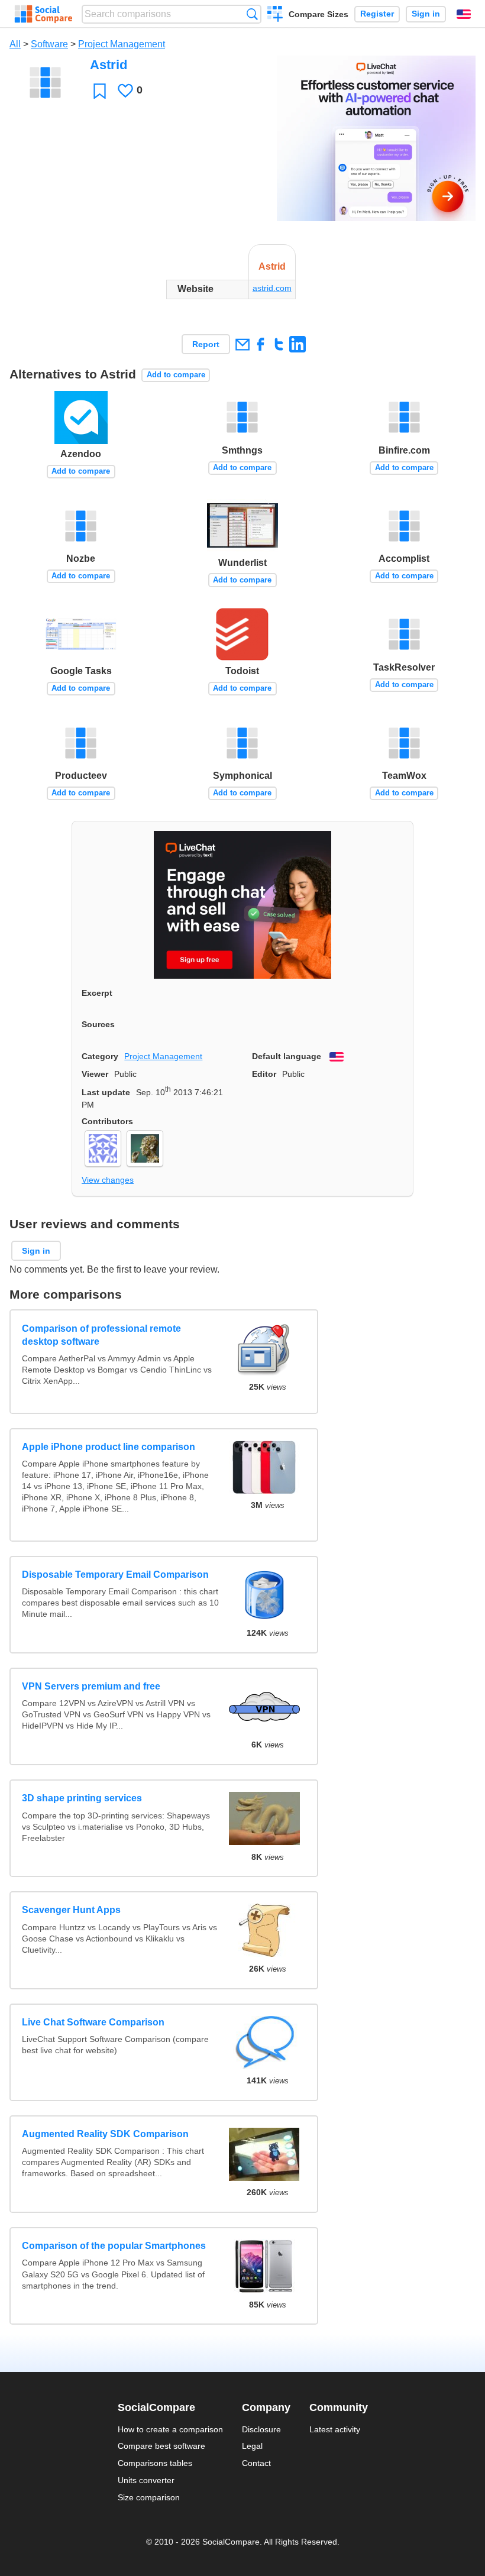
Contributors (107, 1121)
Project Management (122, 44)
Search (252, 14)
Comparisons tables (155, 2463)
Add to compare (176, 375)
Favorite (100, 91)
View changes (108, 1180)
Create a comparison (275, 15)
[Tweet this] (279, 344)
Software (49, 44)
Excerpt (97, 993)
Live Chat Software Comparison (93, 2022)
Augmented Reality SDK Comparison (105, 2134)
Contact (256, 2463)
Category (100, 1056)
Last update (106, 1092)
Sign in (426, 14)
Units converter (146, 2480)
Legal (252, 2446)
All (15, 44)
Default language (287, 1056)
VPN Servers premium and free (91, 1686)
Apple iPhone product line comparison (109, 1447)
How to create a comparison (170, 2429)
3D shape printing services (82, 1798)
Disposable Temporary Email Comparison (115, 1575)
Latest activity (335, 2429)
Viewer (95, 1074)
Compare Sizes (319, 14)
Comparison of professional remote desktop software (101, 1335)
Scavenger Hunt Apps (71, 1910)
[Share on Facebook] (261, 344)
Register (377, 14)
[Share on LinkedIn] (297, 344)
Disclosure (261, 2429)
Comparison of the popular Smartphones (114, 2246)
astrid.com (272, 288)
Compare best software (161, 2446)
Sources (98, 1024)
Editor (264, 1074)
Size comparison (149, 2497)
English (464, 14)
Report (206, 344)
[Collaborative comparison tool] (43, 14)
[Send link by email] (242, 344)
